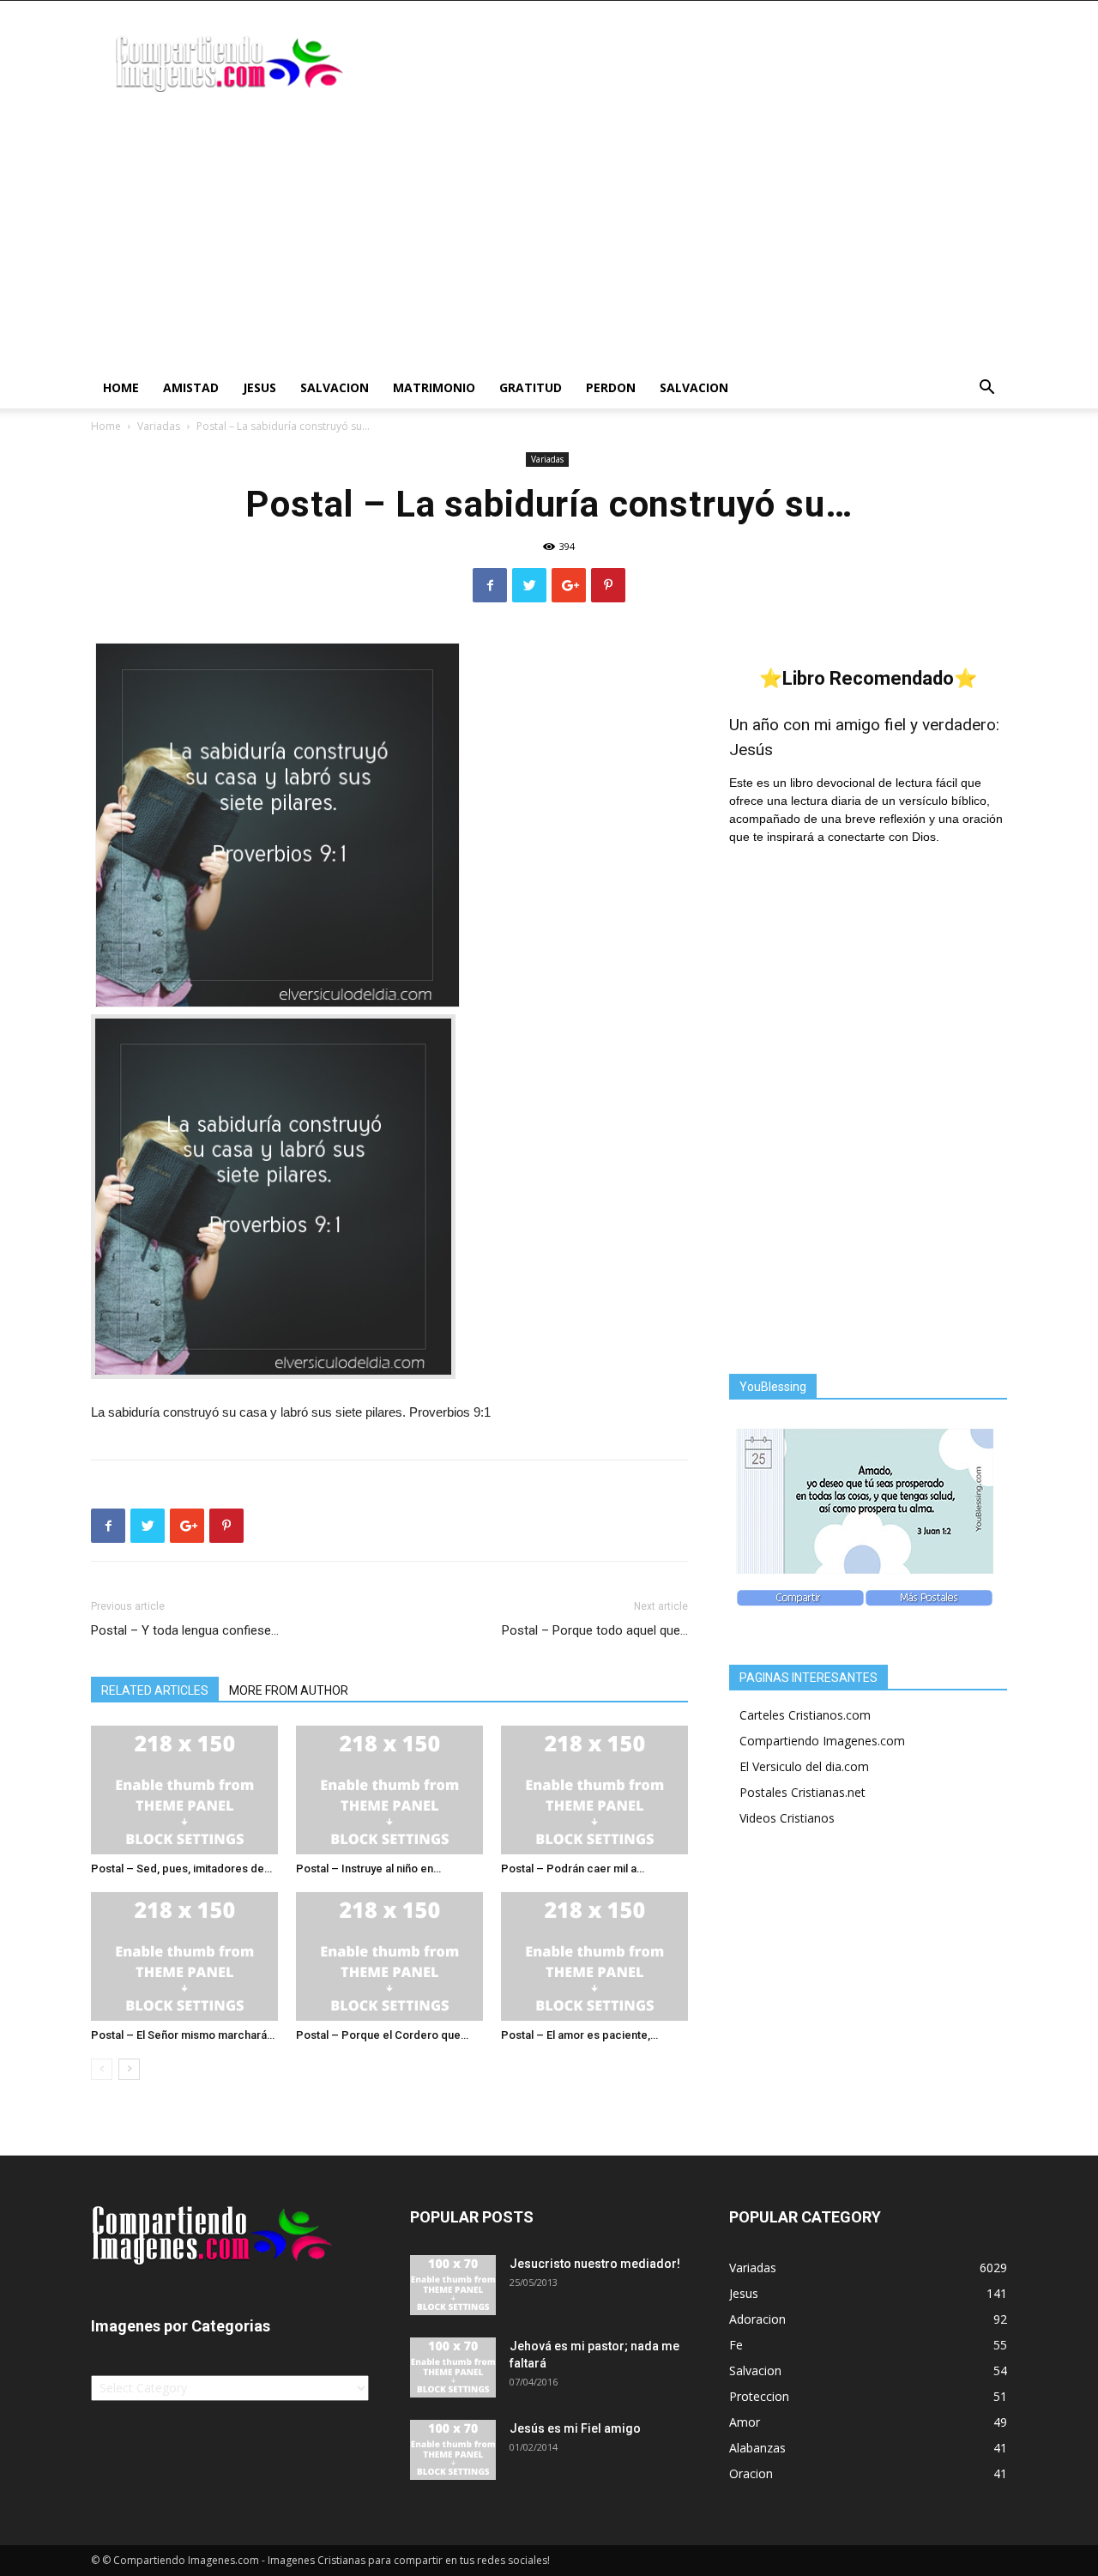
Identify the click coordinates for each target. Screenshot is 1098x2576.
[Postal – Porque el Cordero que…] (389, 1956)
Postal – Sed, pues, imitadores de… (181, 1869)
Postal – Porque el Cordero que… (382, 2035)
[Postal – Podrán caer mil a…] (594, 1790)
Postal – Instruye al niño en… (368, 1869)
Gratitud (531, 387)
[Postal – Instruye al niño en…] (389, 1790)
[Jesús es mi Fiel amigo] (453, 2450)
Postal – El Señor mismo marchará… (183, 2035)
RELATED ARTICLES (155, 1690)
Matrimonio (434, 387)
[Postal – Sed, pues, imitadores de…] (184, 1790)
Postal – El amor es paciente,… (579, 2035)
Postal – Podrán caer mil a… (573, 1869)
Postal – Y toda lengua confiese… (185, 1630)
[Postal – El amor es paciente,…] (594, 1956)
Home (121, 387)
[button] (986, 389)
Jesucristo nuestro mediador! (595, 2264)
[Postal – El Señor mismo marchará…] (184, 1956)
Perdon (611, 387)
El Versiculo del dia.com (804, 1766)
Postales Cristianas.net (802, 1792)
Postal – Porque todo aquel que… (595, 1630)
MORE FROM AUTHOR (289, 1690)
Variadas (159, 426)
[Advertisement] (549, 239)
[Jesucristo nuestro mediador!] (453, 2285)
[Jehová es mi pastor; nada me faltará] (453, 2367)
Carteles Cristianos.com (805, 1715)
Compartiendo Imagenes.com (822, 1741)
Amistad (191, 387)
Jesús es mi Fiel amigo (575, 2428)
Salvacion (335, 387)
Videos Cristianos (787, 1818)
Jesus (259, 387)
